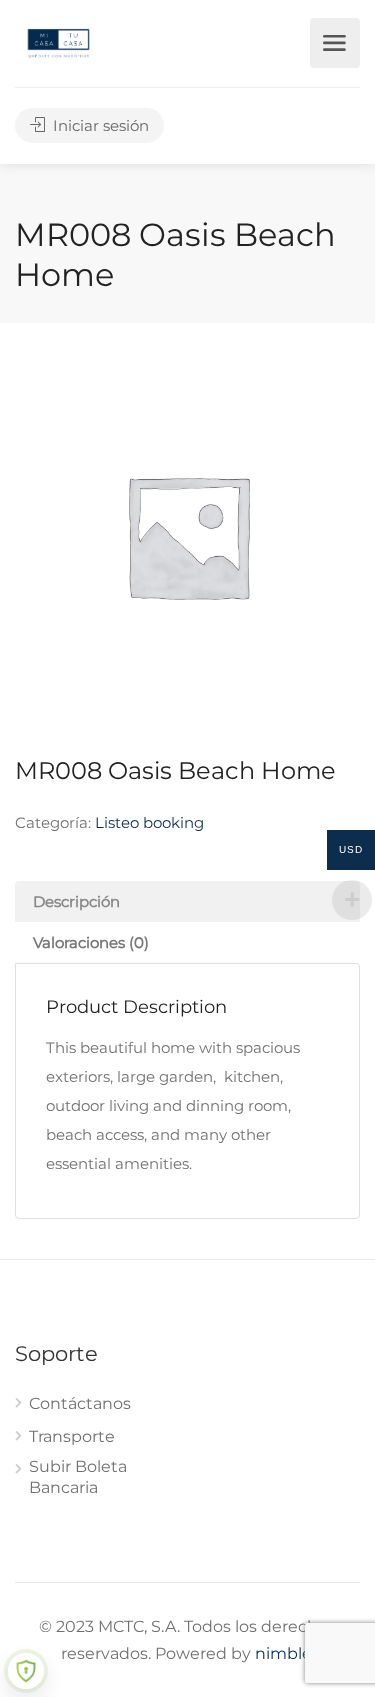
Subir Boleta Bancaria (78, 1477)
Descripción (76, 901)
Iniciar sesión (99, 125)
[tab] (187, 901)
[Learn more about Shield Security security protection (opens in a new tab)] (26, 1671)
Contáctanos (80, 1403)
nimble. (285, 1653)
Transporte (72, 1436)
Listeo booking (149, 822)
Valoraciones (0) (91, 942)
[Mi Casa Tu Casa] (58, 41)
